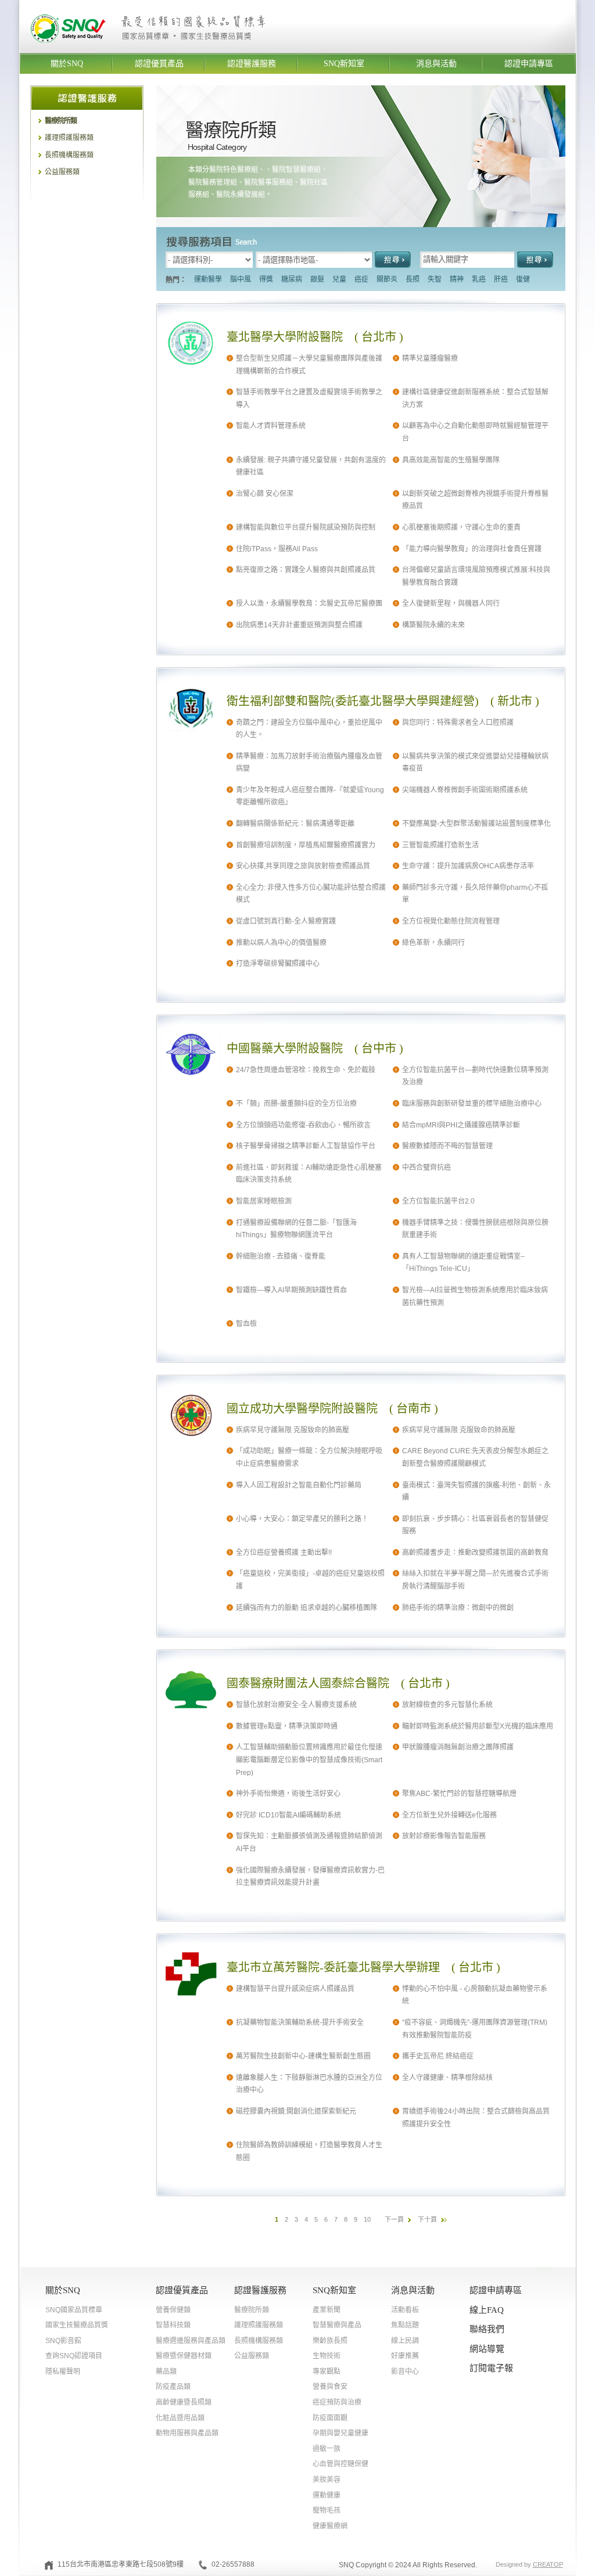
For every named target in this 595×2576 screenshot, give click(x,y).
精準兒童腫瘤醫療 (430, 358)
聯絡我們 (487, 2329)
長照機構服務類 (69, 155)
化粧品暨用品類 (180, 2418)
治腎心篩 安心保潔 (265, 494)
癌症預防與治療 (337, 2402)
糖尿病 (292, 279)
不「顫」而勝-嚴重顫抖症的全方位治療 (296, 1104)
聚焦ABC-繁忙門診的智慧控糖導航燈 (459, 1794)
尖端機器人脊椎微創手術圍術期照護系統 (465, 790)
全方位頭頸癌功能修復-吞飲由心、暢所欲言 (303, 1125)
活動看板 (405, 2310)
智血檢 (246, 1324)
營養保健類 (173, 2310)
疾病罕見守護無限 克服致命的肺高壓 (293, 1430)
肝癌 (501, 279)
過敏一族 (327, 2449)
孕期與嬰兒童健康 (340, 2433)
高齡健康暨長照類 (184, 2402)
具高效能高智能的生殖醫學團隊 (451, 460)
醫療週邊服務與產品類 (191, 2341)
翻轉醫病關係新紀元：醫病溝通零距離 (295, 824)
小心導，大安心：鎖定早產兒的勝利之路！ (302, 1519)
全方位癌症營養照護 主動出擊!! (284, 1553)
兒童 (339, 279)
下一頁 (394, 2219)
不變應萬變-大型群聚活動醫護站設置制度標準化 (476, 824)
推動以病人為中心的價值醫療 (281, 943)
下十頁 (427, 2219)
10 (367, 2219)
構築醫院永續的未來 (433, 625)
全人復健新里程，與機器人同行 (451, 603)
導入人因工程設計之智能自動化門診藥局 (299, 1485)
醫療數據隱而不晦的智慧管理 (447, 1146)
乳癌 (479, 279)
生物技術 (327, 2356)
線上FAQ (487, 2310)
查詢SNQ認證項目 (74, 2356)
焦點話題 (405, 2325)
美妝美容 (327, 2480)
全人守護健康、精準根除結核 (447, 2078)
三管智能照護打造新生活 (440, 845)
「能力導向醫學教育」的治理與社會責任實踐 (472, 549)
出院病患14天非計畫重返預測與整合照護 (299, 625)
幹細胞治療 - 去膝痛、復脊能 (281, 1256)
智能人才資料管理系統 (271, 426)
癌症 (361, 279)
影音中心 (405, 2372)
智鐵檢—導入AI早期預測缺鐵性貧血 (291, 1290)
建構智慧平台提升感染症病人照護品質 (295, 1989)
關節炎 (387, 279)
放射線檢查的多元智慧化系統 (447, 1705)
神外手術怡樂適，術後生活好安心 (288, 1794)
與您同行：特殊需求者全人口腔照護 (458, 723)
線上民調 (405, 2341)
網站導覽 (487, 2349)
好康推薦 (405, 2356)
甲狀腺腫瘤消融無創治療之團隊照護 (458, 1747)
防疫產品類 (173, 2387)
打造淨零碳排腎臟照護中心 (278, 964)
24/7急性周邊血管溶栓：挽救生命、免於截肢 (306, 1070)
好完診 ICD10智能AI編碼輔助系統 (288, 1815)
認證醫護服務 (252, 64)
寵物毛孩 (327, 2510)
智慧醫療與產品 (337, 2325)
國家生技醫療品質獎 (77, 2325)
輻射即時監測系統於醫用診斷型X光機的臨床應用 (478, 1726)
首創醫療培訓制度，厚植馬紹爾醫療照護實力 (306, 845)
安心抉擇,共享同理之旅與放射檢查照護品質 (303, 866)
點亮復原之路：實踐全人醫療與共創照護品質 (306, 570)
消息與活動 (436, 64)
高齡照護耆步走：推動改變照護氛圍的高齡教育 (475, 1553)
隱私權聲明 (63, 2372)
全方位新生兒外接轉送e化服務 (449, 1815)
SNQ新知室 (344, 64)
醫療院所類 (61, 121)
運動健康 (327, 2495)
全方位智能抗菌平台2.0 (438, 1201)
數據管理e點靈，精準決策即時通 (287, 1726)
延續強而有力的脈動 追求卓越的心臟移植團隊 (307, 1608)
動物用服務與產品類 (187, 2433)
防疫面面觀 (330, 2418)
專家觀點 (327, 2372)
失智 (435, 279)
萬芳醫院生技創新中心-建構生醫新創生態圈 (303, 2056)
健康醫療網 (330, 2526)
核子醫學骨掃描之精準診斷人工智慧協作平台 (306, 1146)
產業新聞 (327, 2310)
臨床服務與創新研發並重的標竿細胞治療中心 (472, 1104)
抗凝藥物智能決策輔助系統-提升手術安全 (300, 2022)
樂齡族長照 (330, 2341)
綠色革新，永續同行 (433, 943)
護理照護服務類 (69, 138)
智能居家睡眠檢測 (264, 1201)
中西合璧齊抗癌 (426, 1167)
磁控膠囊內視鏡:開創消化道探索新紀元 (296, 2111)
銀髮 (317, 279)
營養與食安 (330, 2387)
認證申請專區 (529, 64)
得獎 (266, 279)
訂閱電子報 (491, 2368)
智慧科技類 (173, 2325)
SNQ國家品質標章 (74, 2310)
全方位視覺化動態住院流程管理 (451, 921)
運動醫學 (208, 279)
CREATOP (548, 2564)
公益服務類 (62, 172)
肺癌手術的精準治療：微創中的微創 (458, 1608)
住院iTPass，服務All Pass (277, 549)
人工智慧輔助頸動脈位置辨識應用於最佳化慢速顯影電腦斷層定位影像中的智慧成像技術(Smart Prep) (309, 1760)
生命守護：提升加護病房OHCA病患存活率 (468, 866)
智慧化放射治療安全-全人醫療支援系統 (296, 1705)
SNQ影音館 (63, 2341)
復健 (523, 279)
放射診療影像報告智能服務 (444, 1836)
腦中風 (241, 279)
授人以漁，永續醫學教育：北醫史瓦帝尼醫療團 (309, 603)
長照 (413, 279)
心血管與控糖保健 (340, 2464)
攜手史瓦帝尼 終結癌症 (438, 2056)
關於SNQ (67, 64)
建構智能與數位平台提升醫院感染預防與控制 (306, 527)
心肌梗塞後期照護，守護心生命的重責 (461, 527)
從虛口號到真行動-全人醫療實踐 (286, 921)
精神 (457, 279)
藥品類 (166, 2372)
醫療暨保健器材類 (184, 2356)
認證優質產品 (159, 64)
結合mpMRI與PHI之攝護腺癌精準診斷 (461, 1125)
